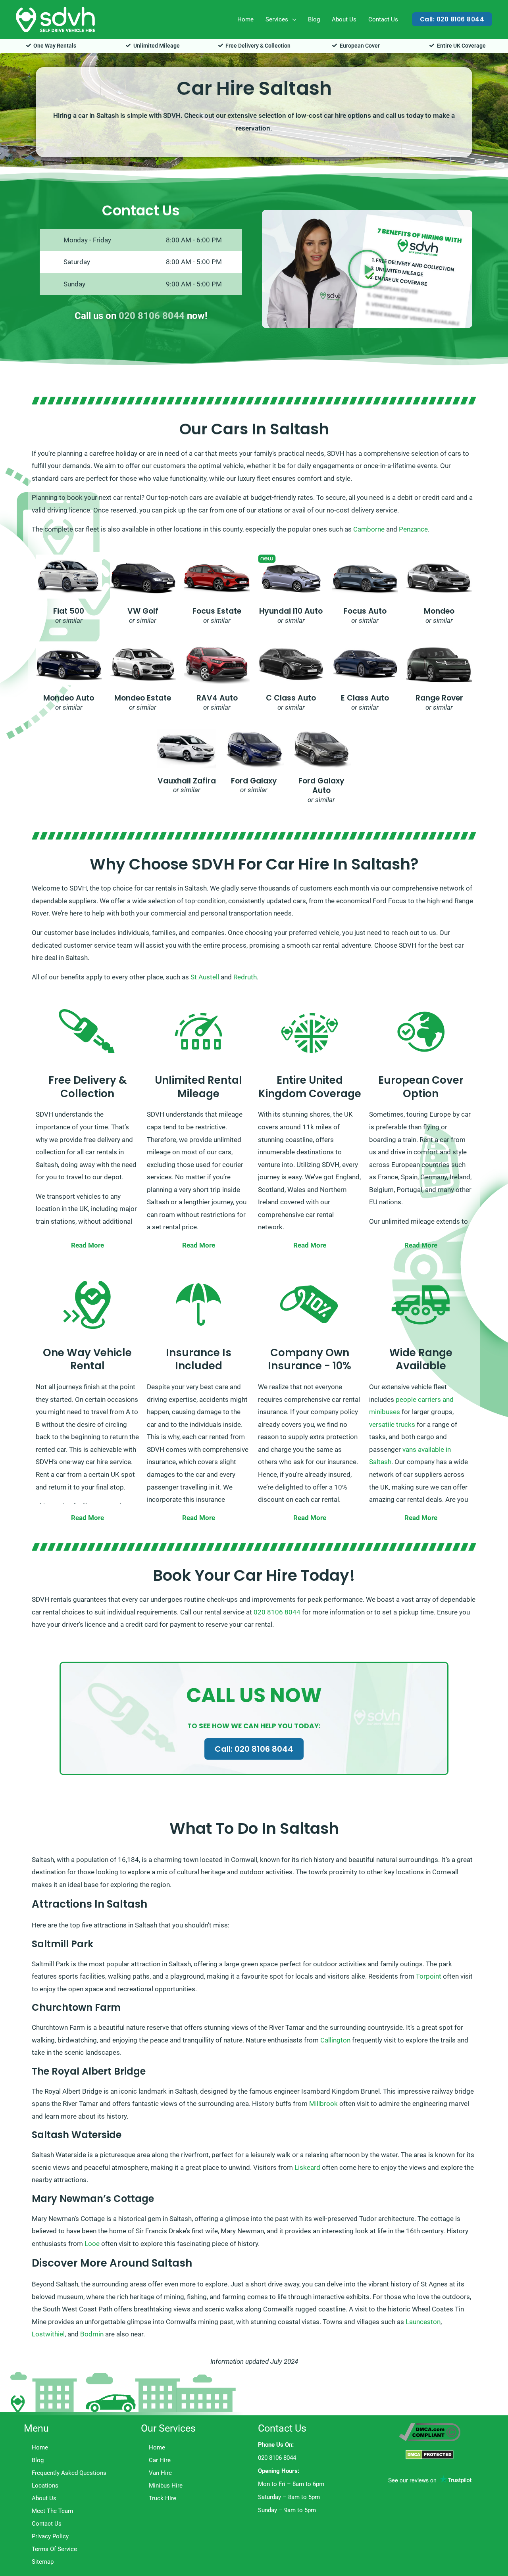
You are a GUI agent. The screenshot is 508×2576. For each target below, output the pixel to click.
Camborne (369, 529)
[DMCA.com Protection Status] (430, 2454)
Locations (45, 2486)
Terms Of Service (54, 2549)
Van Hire (160, 2473)
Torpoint (429, 1976)
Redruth (245, 977)
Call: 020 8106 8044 (254, 1749)
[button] (452, 19)
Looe (92, 2244)
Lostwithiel (48, 2334)
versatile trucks (392, 1424)
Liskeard (307, 2167)
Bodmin (92, 2334)
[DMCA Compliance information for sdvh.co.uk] (430, 2432)
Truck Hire (163, 2498)
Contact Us (383, 19)
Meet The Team (52, 2511)
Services (277, 19)
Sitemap (43, 2562)
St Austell (205, 977)
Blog (314, 19)
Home (245, 19)
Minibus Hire (166, 2486)
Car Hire (160, 2460)
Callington (335, 2040)
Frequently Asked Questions (69, 2473)
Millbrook (323, 2104)
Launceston (423, 2322)
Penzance (413, 529)
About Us (344, 19)
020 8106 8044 (152, 316)
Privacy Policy (50, 2536)
